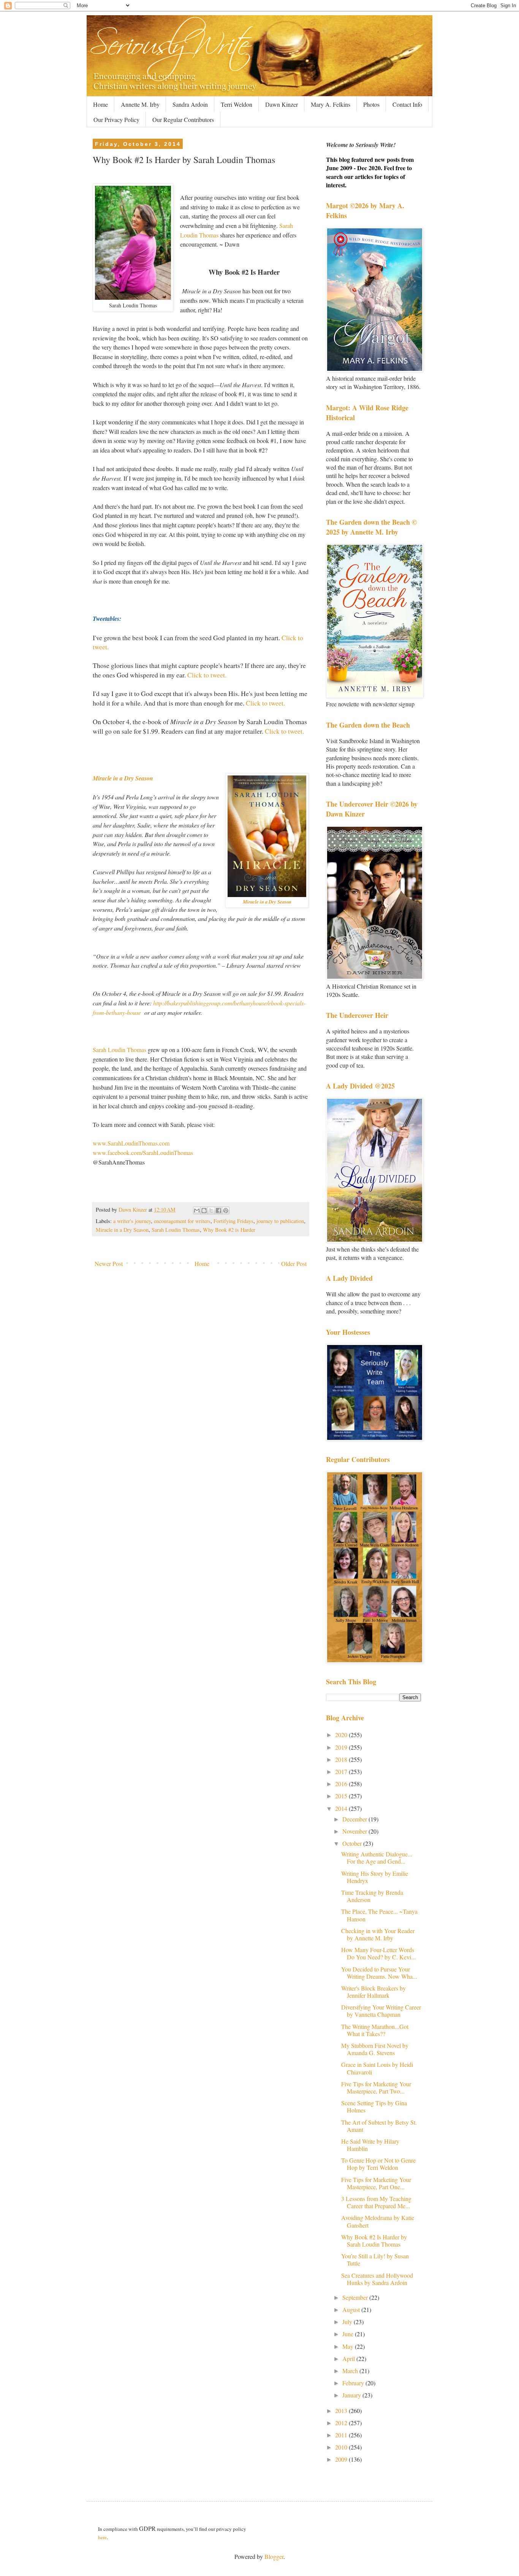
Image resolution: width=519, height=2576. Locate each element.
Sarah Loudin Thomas (119, 1050)
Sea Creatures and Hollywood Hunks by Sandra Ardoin (377, 2279)
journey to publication (280, 1221)
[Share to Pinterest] (226, 1210)
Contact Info (407, 104)
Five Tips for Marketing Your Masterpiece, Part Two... (376, 2087)
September (356, 2297)
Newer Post (109, 1263)
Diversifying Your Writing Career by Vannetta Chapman (381, 2011)
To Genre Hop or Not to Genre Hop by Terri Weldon (378, 2164)
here (102, 2537)
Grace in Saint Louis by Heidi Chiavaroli (377, 2068)
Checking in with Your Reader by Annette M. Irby (378, 1934)
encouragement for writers (182, 1221)
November (355, 1831)
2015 (342, 1796)
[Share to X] (211, 1210)
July (348, 2322)
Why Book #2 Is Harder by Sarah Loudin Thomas (374, 2241)
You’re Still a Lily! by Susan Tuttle (375, 2260)
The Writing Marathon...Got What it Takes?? (375, 2030)
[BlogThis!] (204, 1210)
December (355, 1819)
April (349, 2358)
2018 (342, 1759)
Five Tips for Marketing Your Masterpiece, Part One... (376, 2183)
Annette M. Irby (140, 104)
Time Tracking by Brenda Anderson (372, 1896)
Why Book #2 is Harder (229, 1230)
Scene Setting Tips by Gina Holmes (374, 2106)
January (352, 2395)
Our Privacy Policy (116, 119)
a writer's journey (132, 1221)
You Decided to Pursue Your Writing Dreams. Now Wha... (379, 1973)
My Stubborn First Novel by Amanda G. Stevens (375, 2049)
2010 (342, 2447)
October (353, 1843)
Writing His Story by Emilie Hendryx (375, 1877)
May (349, 2346)
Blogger (274, 2556)
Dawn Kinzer (282, 104)
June (349, 2334)
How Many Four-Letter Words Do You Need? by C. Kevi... (378, 1953)
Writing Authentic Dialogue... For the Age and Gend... (377, 1858)
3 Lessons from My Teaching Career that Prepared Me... (376, 2202)
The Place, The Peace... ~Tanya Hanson (379, 1915)
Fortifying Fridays (233, 1221)
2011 (342, 2435)
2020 (342, 1735)
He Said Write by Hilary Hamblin (370, 2145)
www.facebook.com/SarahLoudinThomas (143, 1153)
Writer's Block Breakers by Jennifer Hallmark (373, 1992)
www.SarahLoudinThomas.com (131, 1143)
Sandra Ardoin (190, 104)
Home (100, 104)
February (354, 2383)
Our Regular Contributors (183, 119)
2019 (342, 1747)
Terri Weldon (237, 104)
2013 (342, 2411)
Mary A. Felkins (331, 104)
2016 (342, 1784)
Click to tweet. (207, 675)
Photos (371, 104)
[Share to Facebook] (218, 1210)
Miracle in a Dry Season (123, 778)
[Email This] (197, 1210)
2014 (342, 1808)
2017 (342, 1771)
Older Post (294, 1263)
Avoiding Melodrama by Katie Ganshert (378, 2221)
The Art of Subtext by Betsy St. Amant (379, 2126)
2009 (342, 2459)
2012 (342, 2423)
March (351, 2371)
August (352, 2309)
